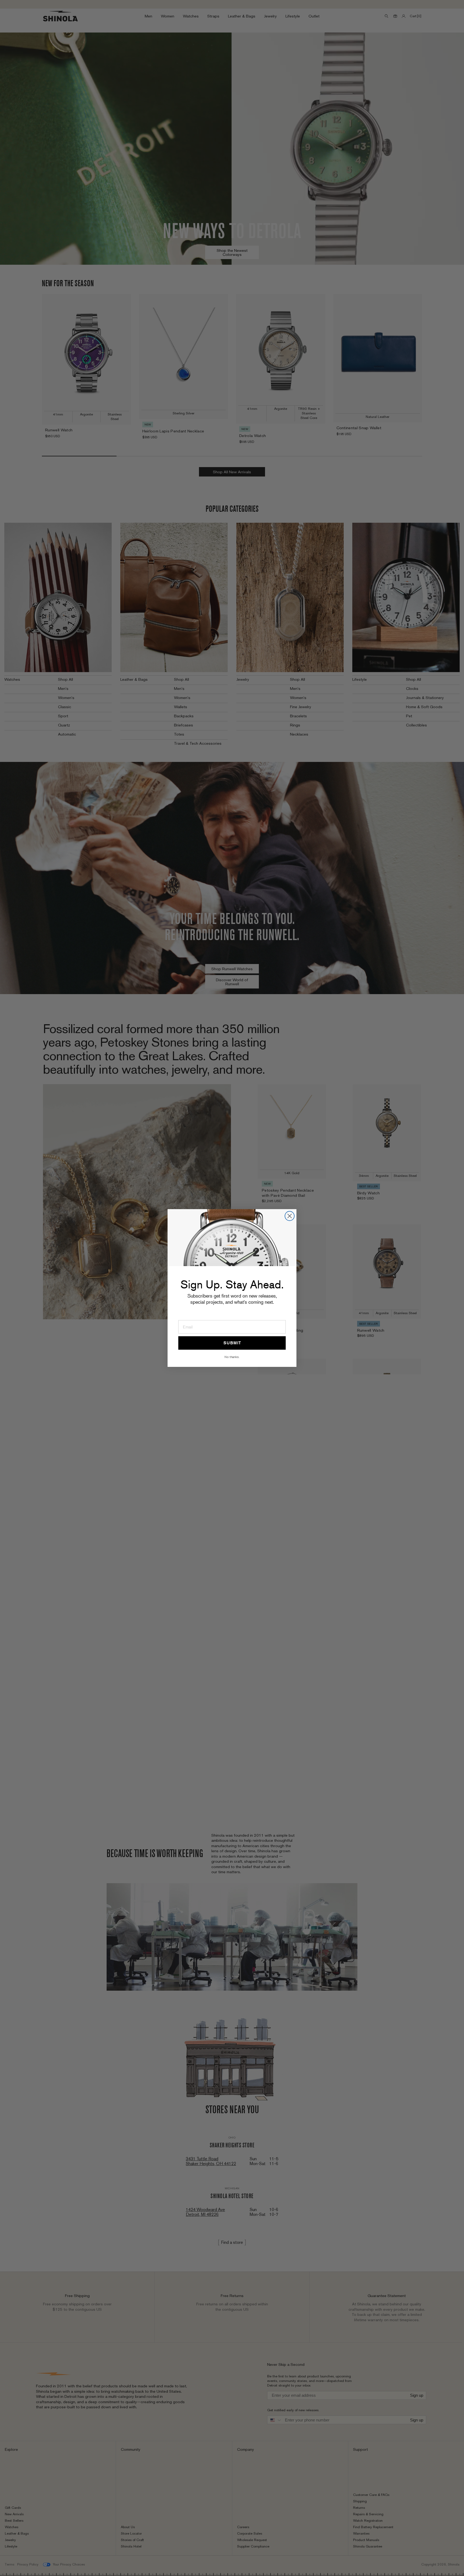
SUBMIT (232, 1343)
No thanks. (232, 1357)
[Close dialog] (290, 1216)
